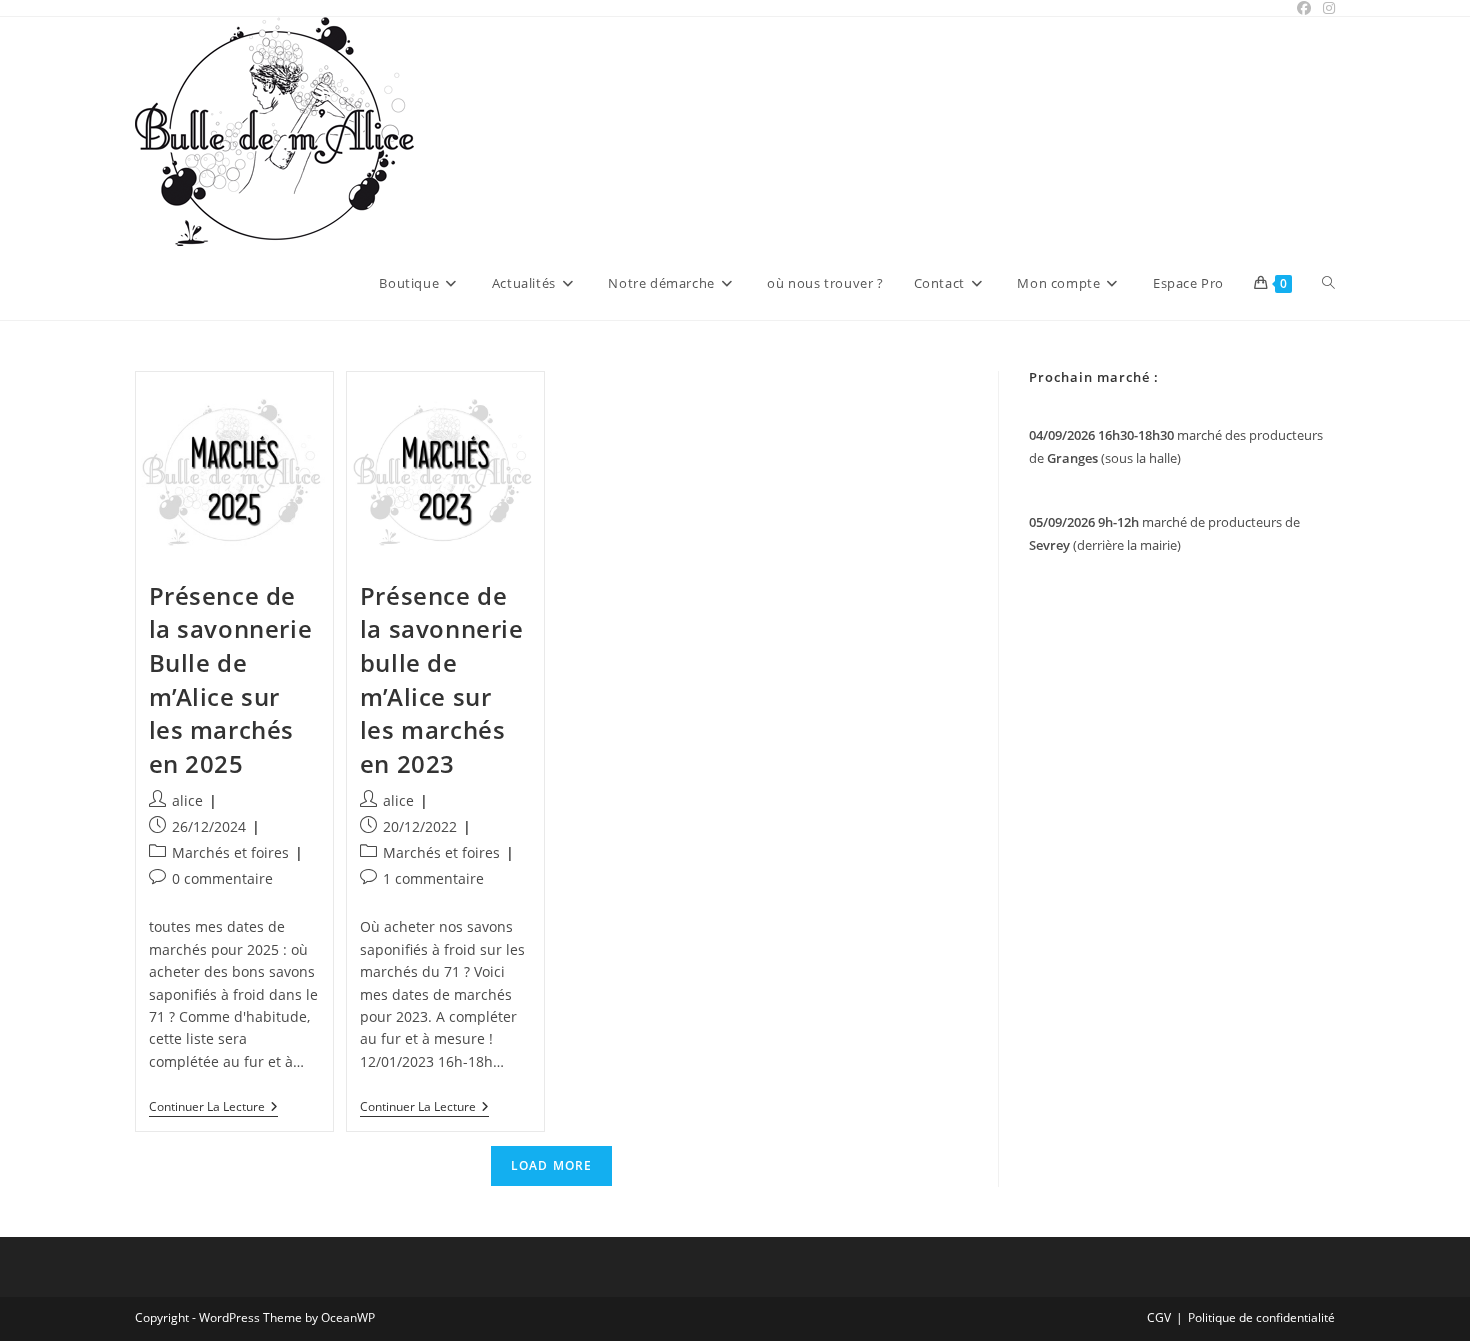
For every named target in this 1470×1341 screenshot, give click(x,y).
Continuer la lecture (213, 1108)
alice (187, 800)
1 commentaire (433, 878)
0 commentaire (222, 878)
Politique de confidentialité (1261, 1317)
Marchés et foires (230, 852)
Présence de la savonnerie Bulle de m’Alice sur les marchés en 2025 (231, 679)
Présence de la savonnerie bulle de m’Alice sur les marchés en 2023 (442, 679)
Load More (552, 1165)
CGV (1159, 1317)
